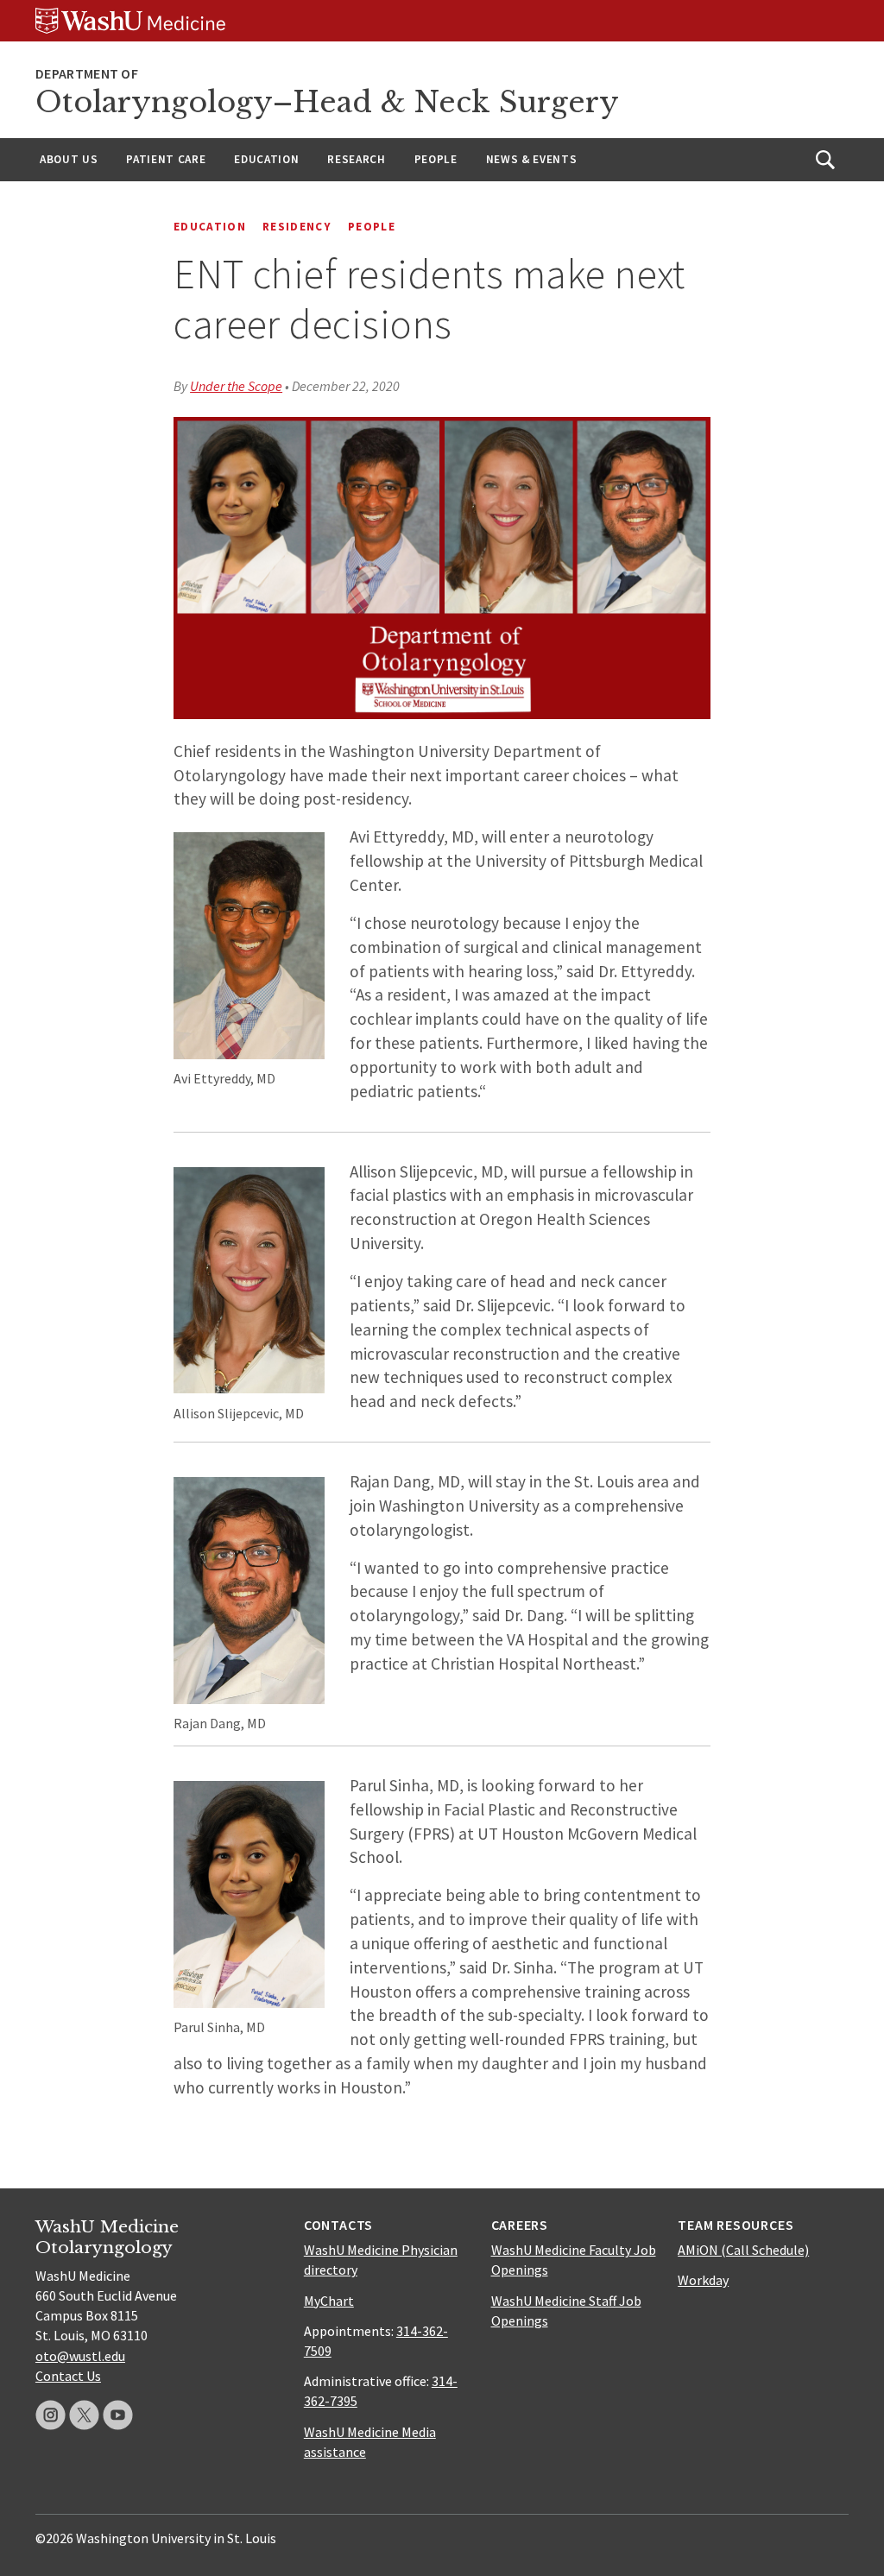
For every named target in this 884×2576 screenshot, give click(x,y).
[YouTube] (118, 2415)
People (436, 159)
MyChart (329, 2301)
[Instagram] (51, 2415)
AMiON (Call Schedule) (743, 2250)
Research (356, 159)
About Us (69, 159)
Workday (703, 2280)
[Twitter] (84, 2415)
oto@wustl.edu (80, 2356)
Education (266, 159)
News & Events (532, 159)
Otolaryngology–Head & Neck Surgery (327, 102)
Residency (297, 227)
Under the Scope (236, 386)
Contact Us (68, 2376)
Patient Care (166, 159)
